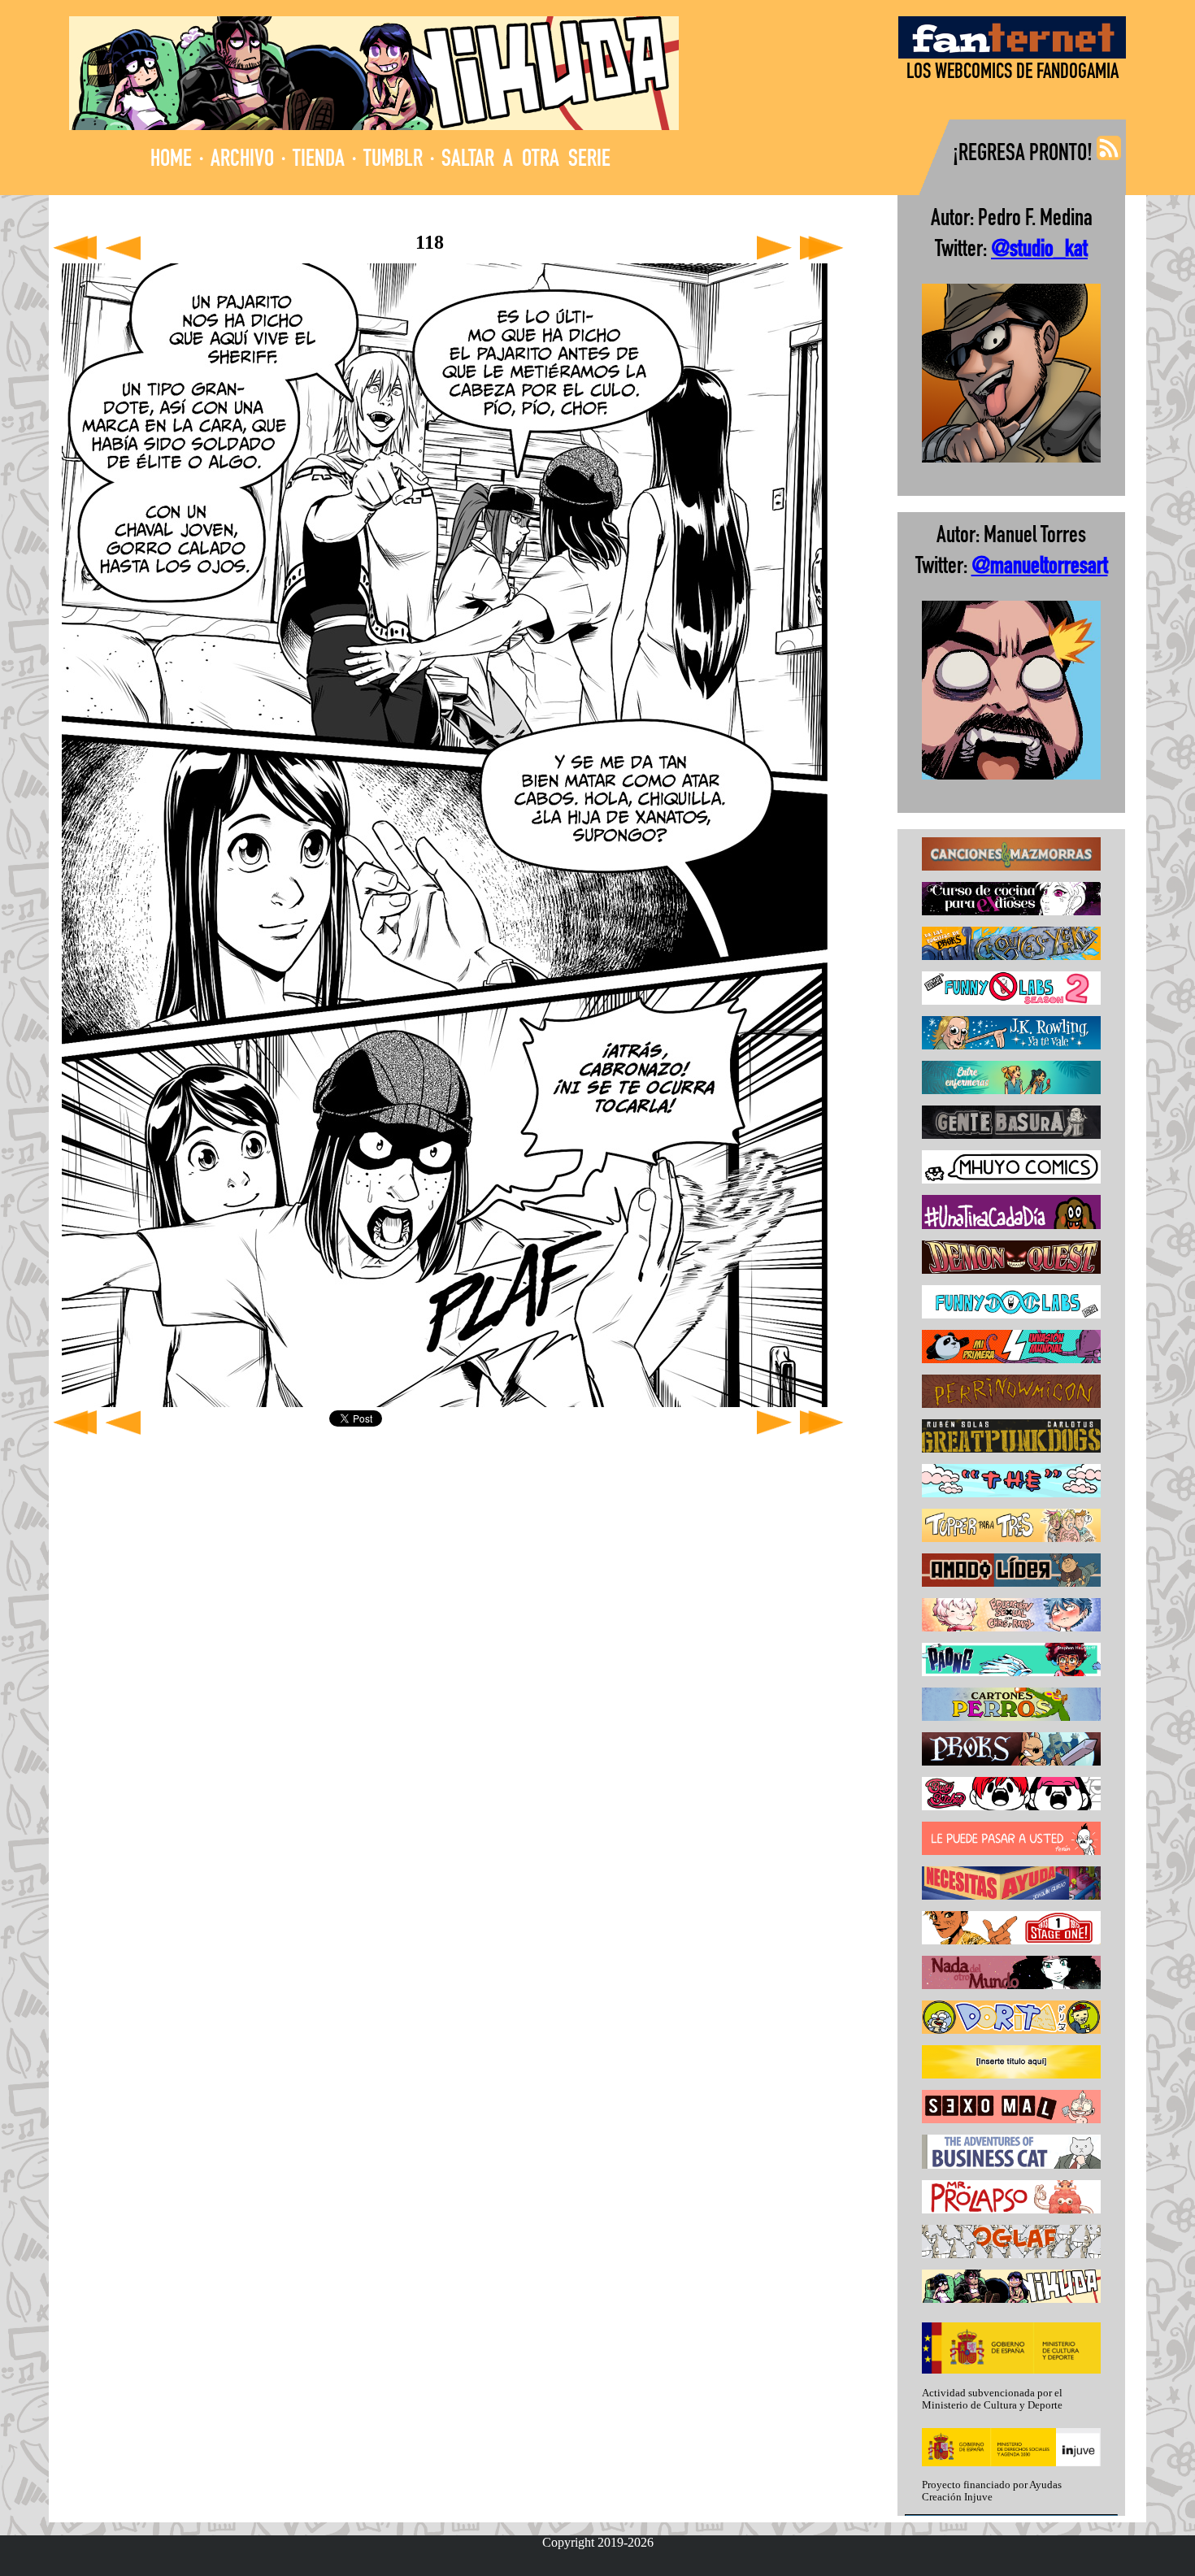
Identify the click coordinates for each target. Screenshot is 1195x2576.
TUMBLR (393, 161)
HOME (171, 161)
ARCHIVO (242, 161)
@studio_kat (1039, 251)
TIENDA (319, 161)
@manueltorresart (1040, 568)
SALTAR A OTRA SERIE (526, 161)
